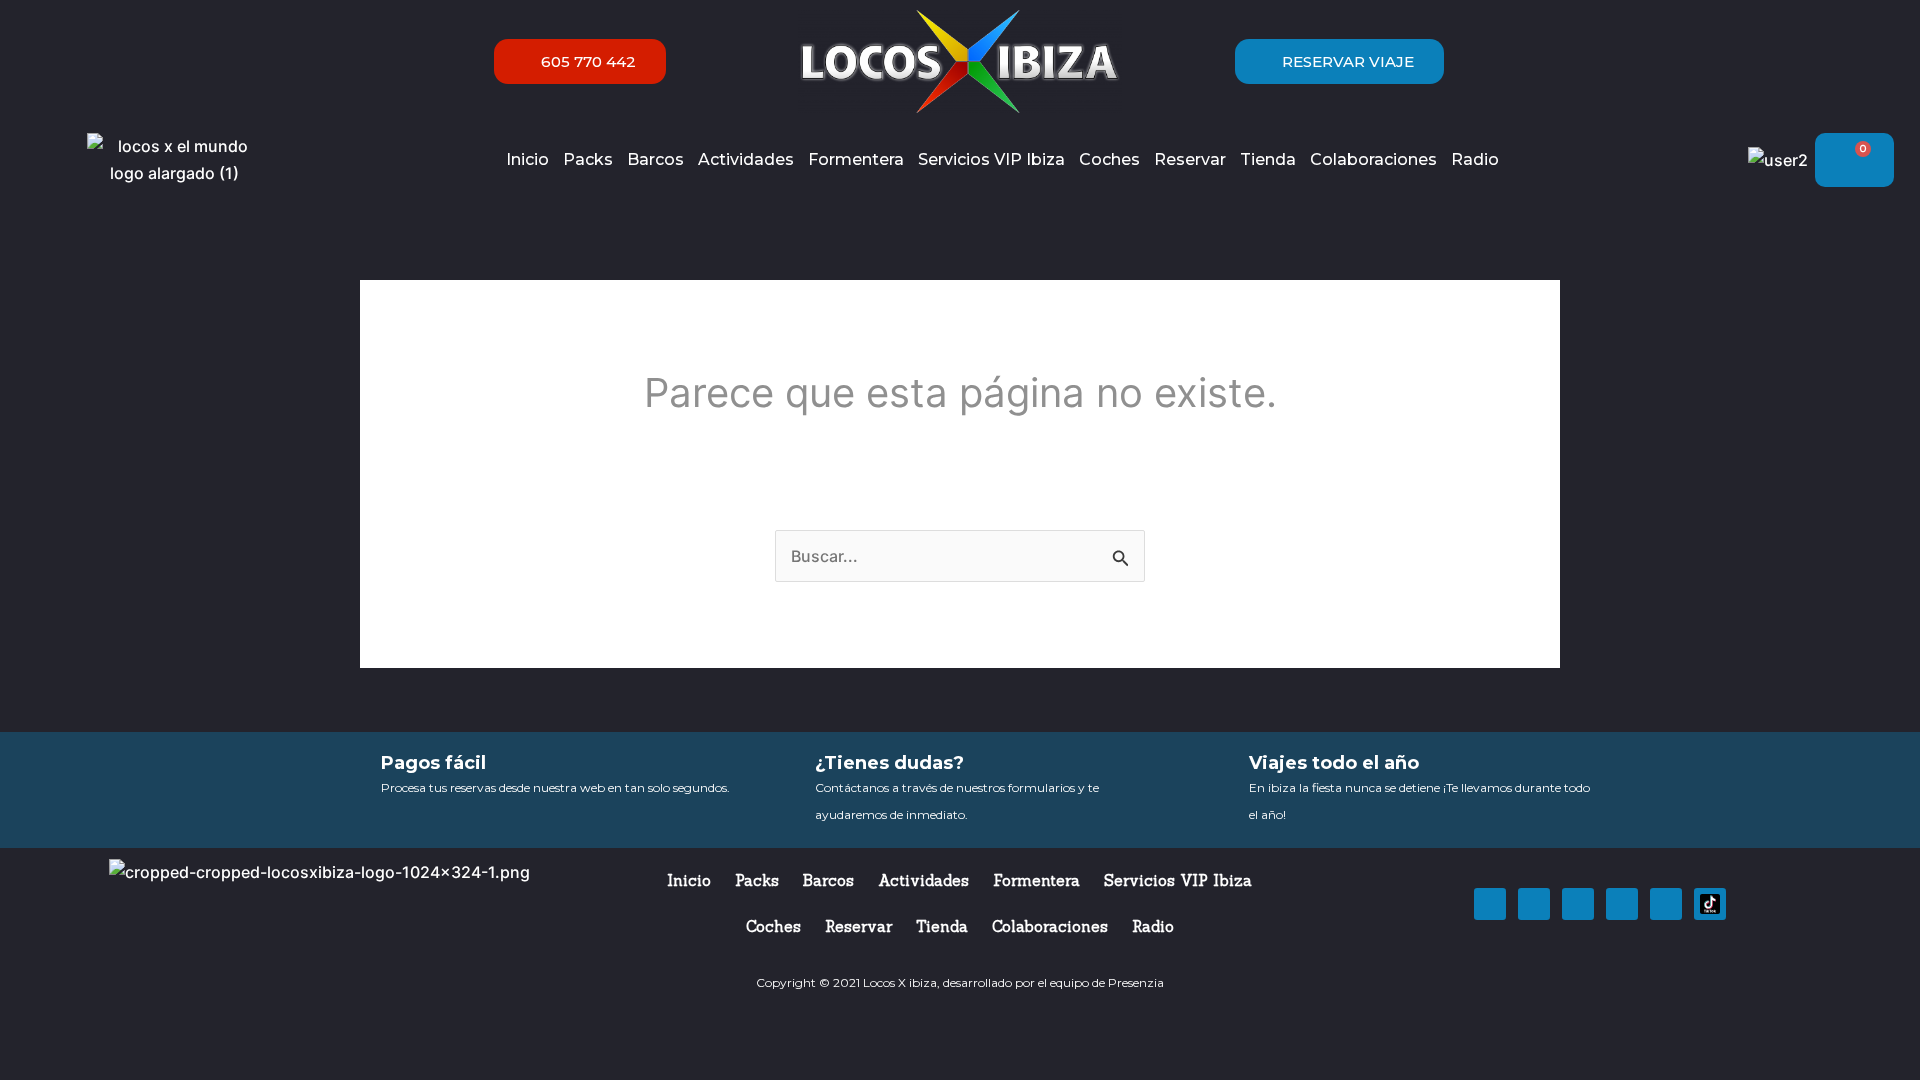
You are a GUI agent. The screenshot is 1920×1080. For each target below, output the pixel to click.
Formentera (856, 159)
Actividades (746, 159)
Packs (588, 159)
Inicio (527, 159)
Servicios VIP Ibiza (991, 159)
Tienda (1268, 159)
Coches (1109, 159)
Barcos (655, 159)
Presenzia (1136, 982)
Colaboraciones (1373, 159)
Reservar (1190, 159)
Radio (1475, 159)
